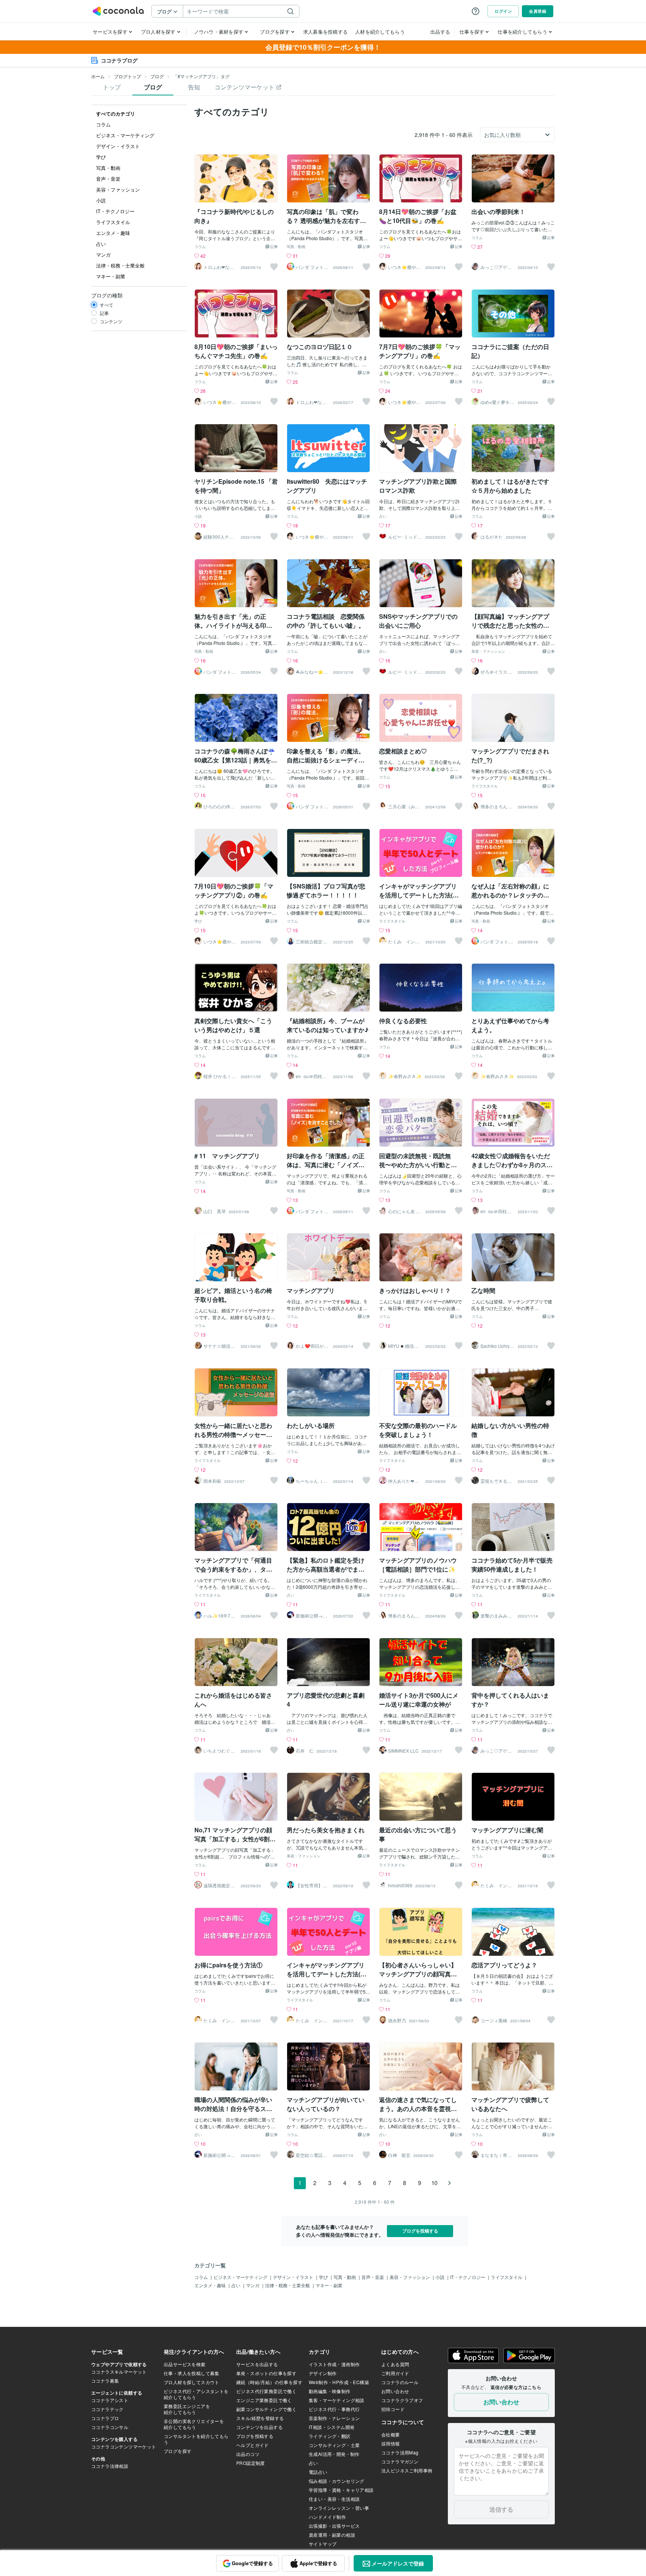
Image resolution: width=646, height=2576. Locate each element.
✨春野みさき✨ (405, 1076)
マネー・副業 (329, 2285)
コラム (200, 247)
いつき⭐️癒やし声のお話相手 (404, 267)
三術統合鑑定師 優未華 (313, 942)
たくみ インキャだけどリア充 (404, 942)
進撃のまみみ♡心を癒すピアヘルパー (496, 1616)
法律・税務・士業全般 (288, 2285)
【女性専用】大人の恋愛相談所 (311, 1885)
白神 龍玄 (399, 2155)
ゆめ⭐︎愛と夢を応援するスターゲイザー (497, 402)
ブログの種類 (107, 295)
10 (434, 2183)
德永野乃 (397, 2020)
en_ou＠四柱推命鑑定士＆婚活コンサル (311, 1076)
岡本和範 (212, 1481)
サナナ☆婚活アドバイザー (219, 1346)
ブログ (157, 76)
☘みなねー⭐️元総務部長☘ (312, 672)
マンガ (253, 2285)
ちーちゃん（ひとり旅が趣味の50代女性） (313, 1481)
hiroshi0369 (400, 1885)
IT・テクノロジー (468, 2277)
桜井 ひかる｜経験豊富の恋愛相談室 (220, 1076)
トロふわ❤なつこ (219, 267)
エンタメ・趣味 (211, 2285)
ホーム (98, 76)
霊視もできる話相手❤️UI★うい (497, 1481)
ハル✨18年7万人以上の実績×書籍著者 (220, 1616)
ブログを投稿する (420, 2231)
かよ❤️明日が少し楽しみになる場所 (312, 1346)
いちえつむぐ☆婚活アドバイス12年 (220, 1751)
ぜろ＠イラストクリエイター (496, 672)
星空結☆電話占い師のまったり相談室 (311, 2155)
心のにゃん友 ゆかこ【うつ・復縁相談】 (404, 1211)
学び (198, 921)
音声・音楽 (373, 2277)
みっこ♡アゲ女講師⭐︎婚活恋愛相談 (497, 267)
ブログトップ (127, 76)
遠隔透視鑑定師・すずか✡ (217, 1885)
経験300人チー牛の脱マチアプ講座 (219, 537)
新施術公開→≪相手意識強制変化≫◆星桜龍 (311, 1616)
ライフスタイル (485, 786)
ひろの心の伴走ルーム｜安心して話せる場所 (219, 807)
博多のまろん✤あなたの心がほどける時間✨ (496, 807)
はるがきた (492, 537)
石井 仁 (305, 1751)
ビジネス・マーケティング (241, 2277)
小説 (198, 517)
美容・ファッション (488, 652)
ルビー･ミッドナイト (405, 537)
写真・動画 (296, 247)
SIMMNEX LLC (403, 1751)
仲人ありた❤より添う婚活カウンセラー (404, 1481)
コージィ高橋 (494, 2020)
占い (383, 517)
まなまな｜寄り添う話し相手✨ (497, 2155)
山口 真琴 (215, 1211)
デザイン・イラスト (294, 2277)
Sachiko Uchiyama (496, 1346)
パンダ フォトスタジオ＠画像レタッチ (312, 267)
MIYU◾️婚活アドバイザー (403, 1346)
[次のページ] (449, 2183)
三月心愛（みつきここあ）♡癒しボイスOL (404, 807)
